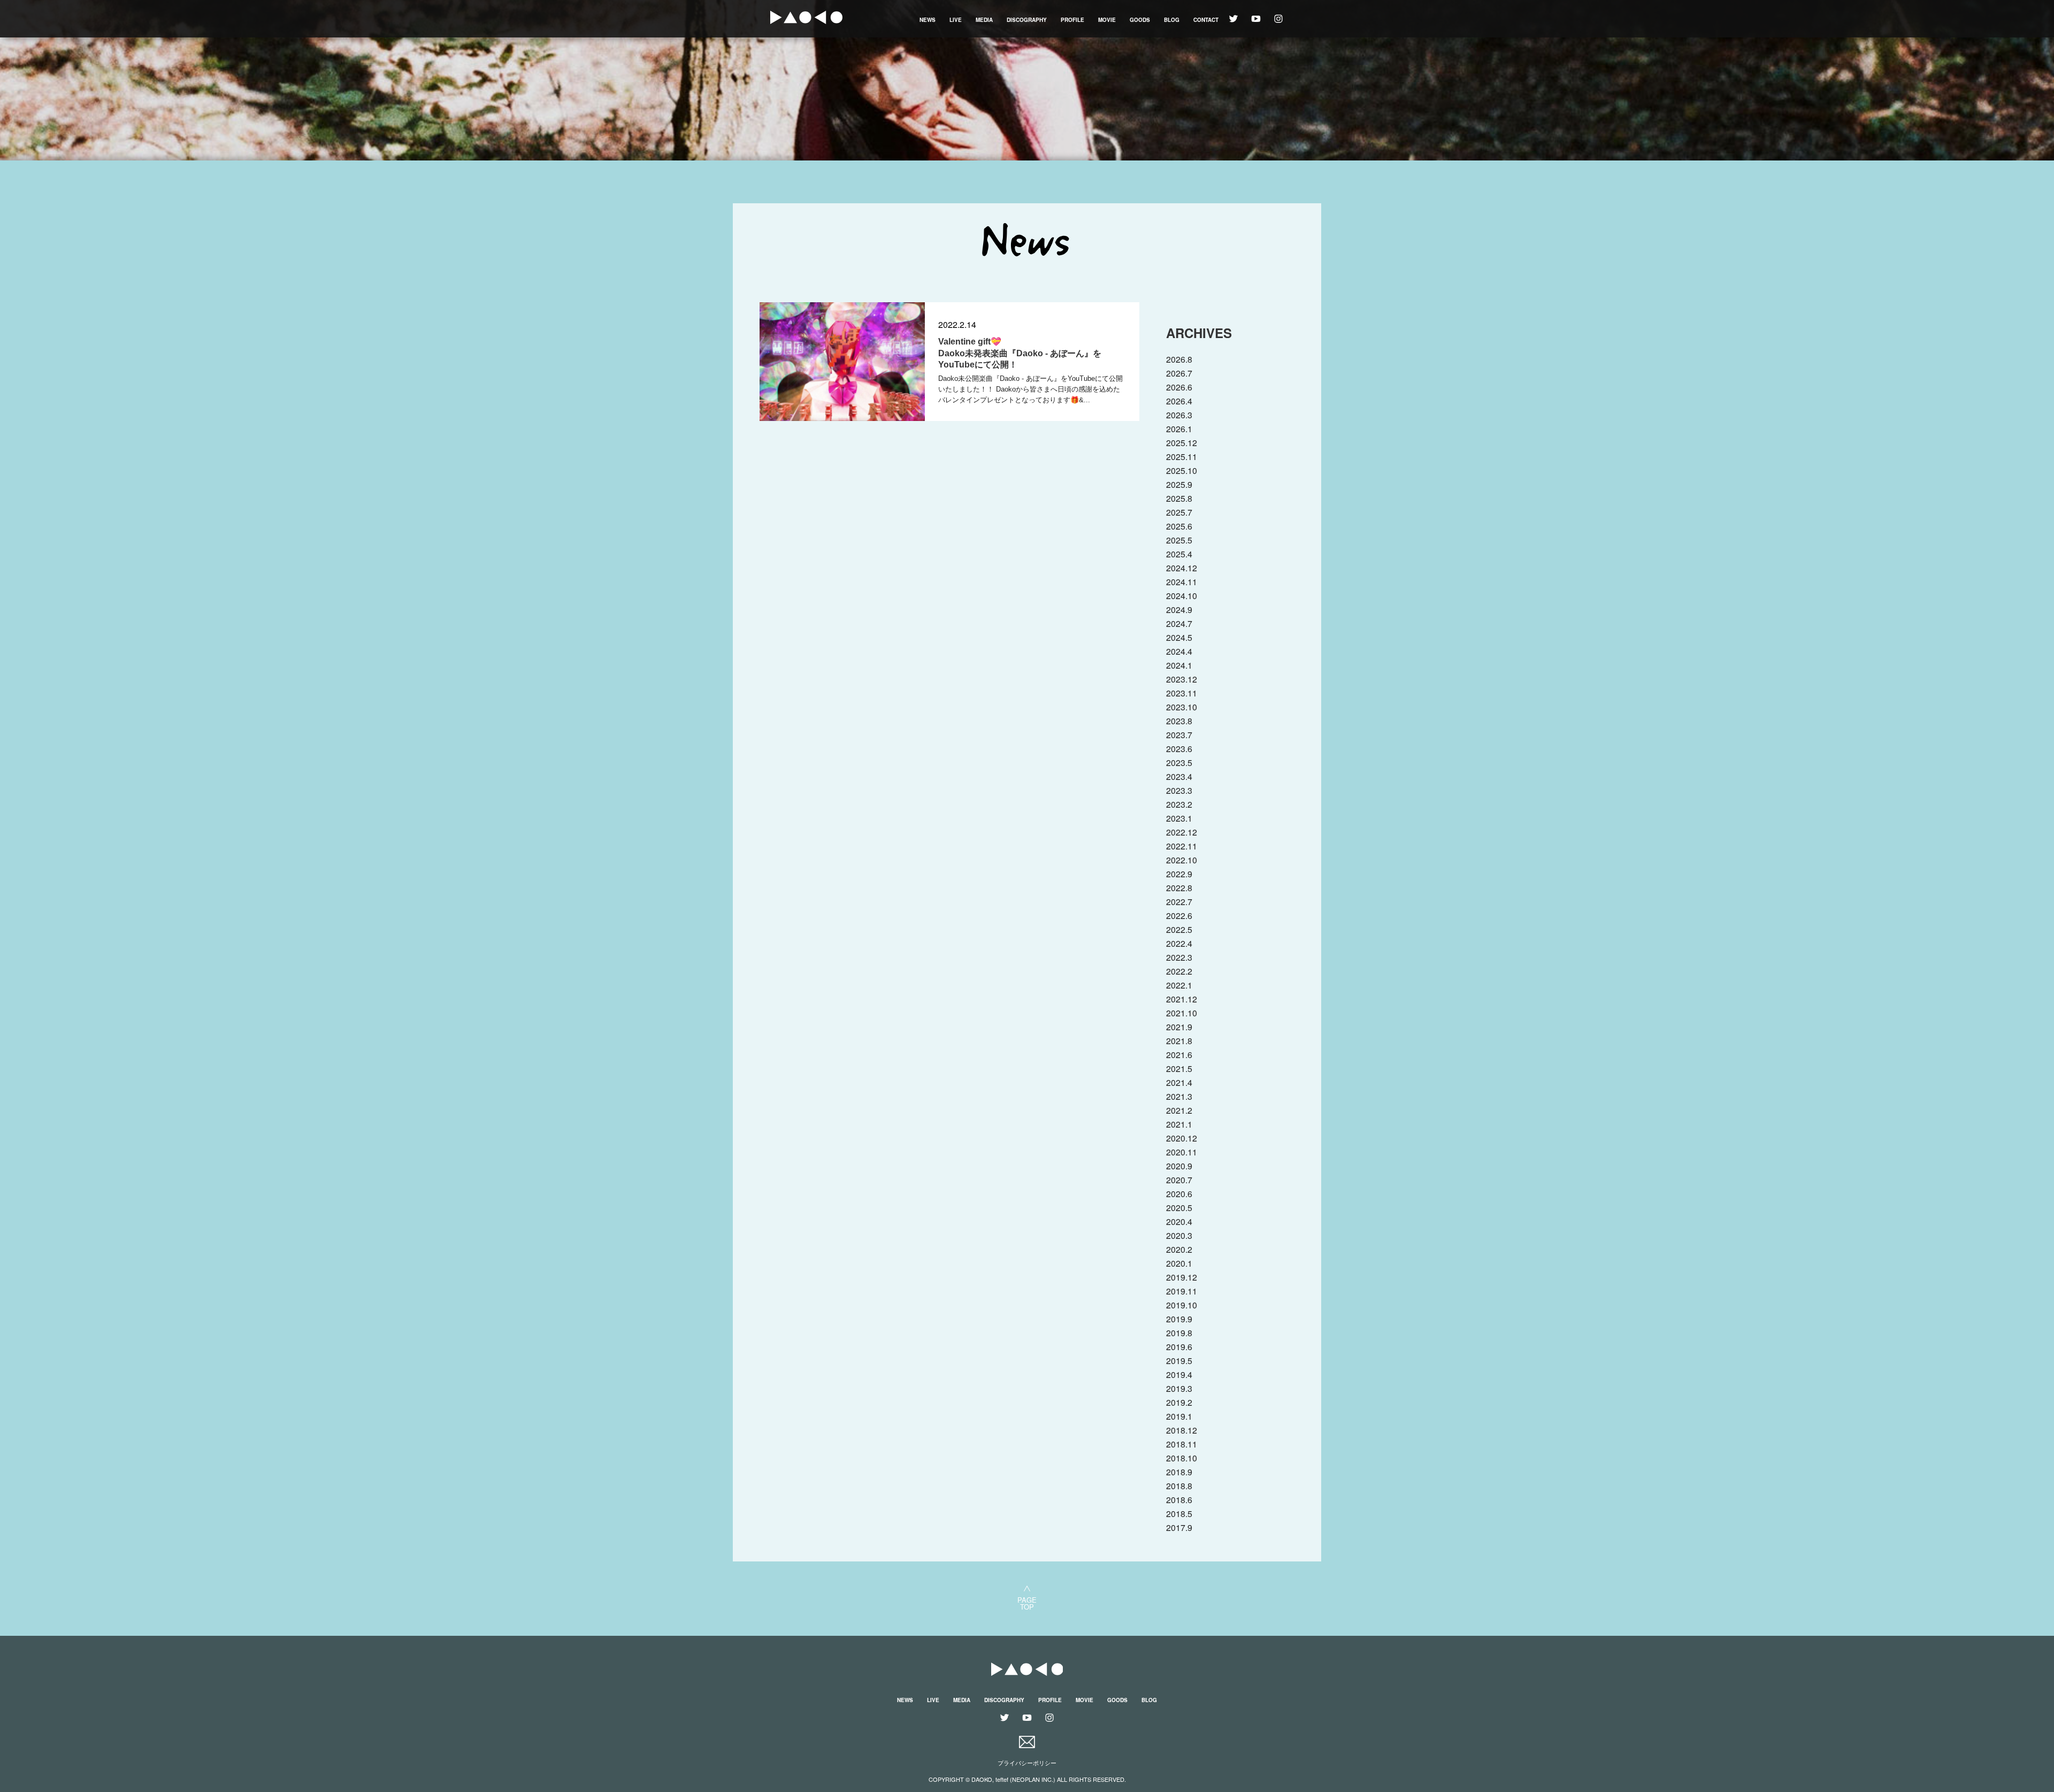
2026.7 (1179, 373)
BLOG (1172, 20)
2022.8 (1179, 888)
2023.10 (1182, 707)
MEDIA (984, 20)
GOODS (1140, 20)
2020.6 (1179, 1194)
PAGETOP (1027, 1602)
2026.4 (1179, 401)
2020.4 (1179, 1222)
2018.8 (1179, 1486)
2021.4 (1179, 1082)
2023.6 (1179, 749)
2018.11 (1182, 1444)
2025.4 (1179, 554)
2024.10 (1182, 596)
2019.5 (1179, 1361)
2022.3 (1179, 957)
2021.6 (1179, 1055)
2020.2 (1179, 1249)
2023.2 (1179, 804)
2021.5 (1179, 1069)
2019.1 (1179, 1416)
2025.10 (1182, 470)
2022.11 (1182, 846)
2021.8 (1179, 1041)
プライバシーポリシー (1027, 1763)
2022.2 (1179, 971)
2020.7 (1179, 1180)
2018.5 (1179, 1514)
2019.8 (1179, 1333)
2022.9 (1179, 874)
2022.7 (1179, 902)
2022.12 (1182, 832)
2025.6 (1179, 526)
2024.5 (1179, 637)
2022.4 (1179, 943)
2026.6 (1179, 387)
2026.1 (1179, 429)
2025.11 (1182, 457)
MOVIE (1107, 20)
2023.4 (1179, 776)
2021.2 (1179, 1110)
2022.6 (1179, 916)
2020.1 (1179, 1263)
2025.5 (1179, 540)
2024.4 (1179, 651)
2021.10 (1182, 1013)
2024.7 (1179, 623)
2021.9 (1179, 1027)
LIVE (956, 20)
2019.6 (1179, 1347)
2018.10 (1182, 1458)
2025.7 (1179, 512)
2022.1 (1179, 985)
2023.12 (1182, 679)
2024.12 (1182, 568)
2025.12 (1182, 443)
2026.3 (1179, 415)
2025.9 (1179, 484)
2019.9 (1179, 1319)
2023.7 (1179, 735)
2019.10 (1182, 1305)
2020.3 (1179, 1235)
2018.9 (1179, 1472)
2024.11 (1182, 582)
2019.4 (1179, 1374)
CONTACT (1206, 20)
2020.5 (1179, 1208)
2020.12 (1182, 1138)
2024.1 (1179, 665)
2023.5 (1179, 763)
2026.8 (1179, 359)
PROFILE (1072, 20)
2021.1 (1179, 1124)
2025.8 (1179, 498)
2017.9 (1179, 1527)
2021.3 (1179, 1096)
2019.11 (1182, 1291)
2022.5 (1179, 929)
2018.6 (1179, 1500)
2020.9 (1179, 1166)
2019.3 (1179, 1388)
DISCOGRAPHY (1027, 20)
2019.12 (1182, 1277)
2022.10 (1182, 860)
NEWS (928, 20)
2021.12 (1182, 999)
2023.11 (1182, 693)
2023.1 (1179, 818)
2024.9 (1179, 610)
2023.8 (1179, 721)
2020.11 (1182, 1152)
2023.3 (1179, 790)
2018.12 (1182, 1430)
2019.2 (1179, 1402)
